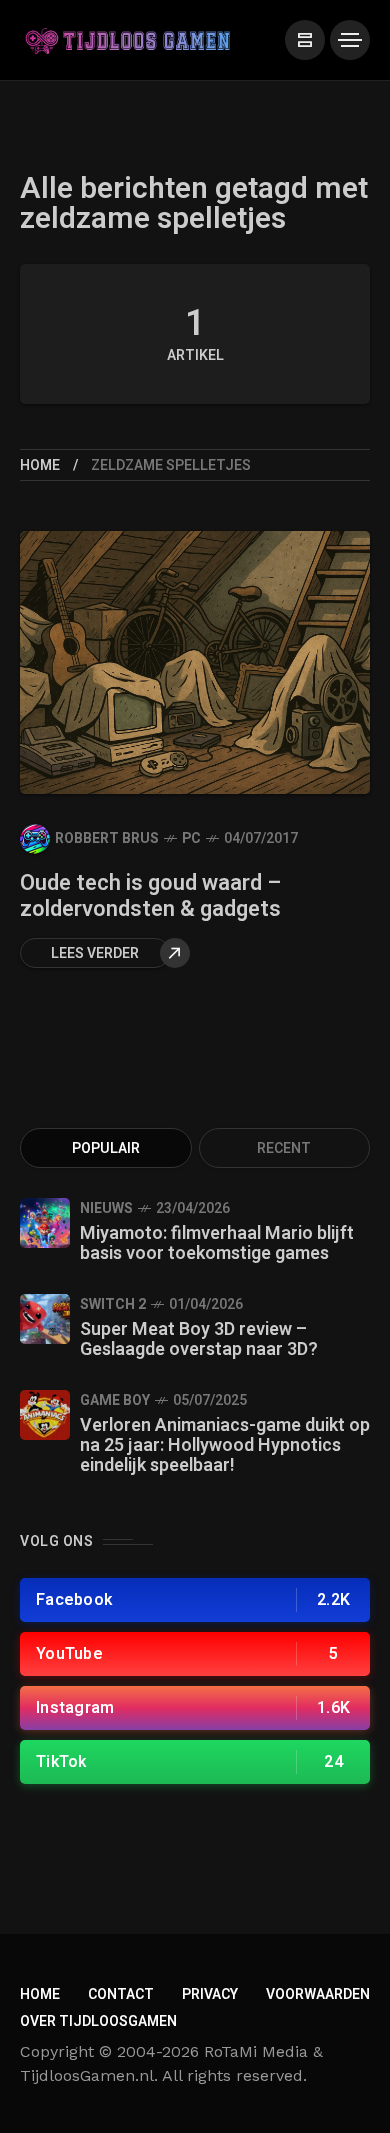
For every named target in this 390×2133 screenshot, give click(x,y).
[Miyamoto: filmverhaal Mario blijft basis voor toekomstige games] (45, 1223)
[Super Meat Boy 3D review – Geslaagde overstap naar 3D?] (45, 1319)
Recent (284, 1148)
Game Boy (115, 1400)
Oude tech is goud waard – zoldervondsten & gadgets (151, 896)
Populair (106, 1148)
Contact (121, 1994)
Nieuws (106, 1208)
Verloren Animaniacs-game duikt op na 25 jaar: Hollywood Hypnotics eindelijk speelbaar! (225, 1445)
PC (191, 838)
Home (40, 465)
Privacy (210, 1994)
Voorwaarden (318, 1994)
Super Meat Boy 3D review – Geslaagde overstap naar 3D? (199, 1339)
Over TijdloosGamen (98, 2021)
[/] (305, 40)
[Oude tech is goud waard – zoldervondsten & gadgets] (195, 662)
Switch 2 (113, 1304)
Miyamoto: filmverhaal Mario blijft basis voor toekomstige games (217, 1243)
